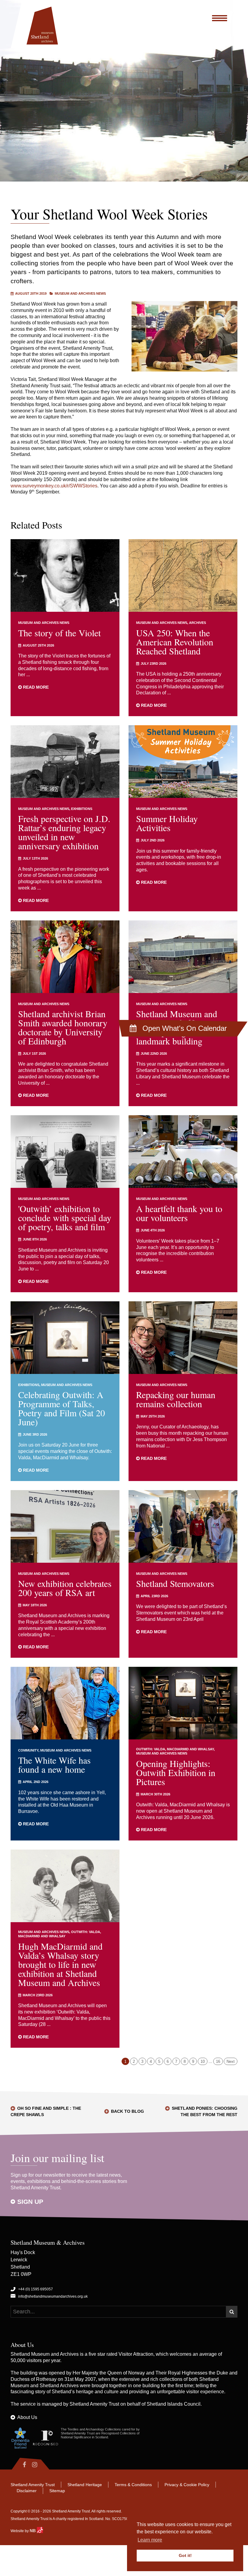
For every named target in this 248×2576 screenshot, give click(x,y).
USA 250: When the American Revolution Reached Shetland (175, 642)
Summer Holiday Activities (167, 823)
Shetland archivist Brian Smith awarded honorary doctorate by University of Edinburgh (63, 1027)
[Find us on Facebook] (20, 2465)
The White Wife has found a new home (54, 1765)
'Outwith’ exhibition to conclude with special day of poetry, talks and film (65, 1218)
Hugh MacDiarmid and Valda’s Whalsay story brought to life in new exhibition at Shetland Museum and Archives (60, 1964)
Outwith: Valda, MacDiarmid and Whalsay (175, 1749)
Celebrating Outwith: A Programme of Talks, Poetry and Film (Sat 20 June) (62, 1408)
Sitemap (57, 2491)
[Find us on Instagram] (40, 2465)
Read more (35, 687)
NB (33, 2531)
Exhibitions (82, 809)
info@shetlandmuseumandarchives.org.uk (53, 2296)
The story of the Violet (59, 633)
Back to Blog (127, 2111)
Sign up (30, 2202)
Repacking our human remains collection (176, 1399)
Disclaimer (27, 2491)
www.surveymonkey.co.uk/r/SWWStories (54, 486)
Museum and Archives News (80, 293)
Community (28, 1750)
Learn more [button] (150, 2540)
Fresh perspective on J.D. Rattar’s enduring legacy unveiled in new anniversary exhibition (64, 832)
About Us (27, 2417)
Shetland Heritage (85, 2485)
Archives (197, 623)
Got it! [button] (185, 2555)
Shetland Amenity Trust (94, 2404)
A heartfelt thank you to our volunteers (179, 1213)
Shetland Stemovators (175, 1583)
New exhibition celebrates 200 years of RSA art (65, 1588)
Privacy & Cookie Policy (187, 2485)
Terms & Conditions (133, 2485)
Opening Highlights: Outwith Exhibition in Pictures (176, 1772)
